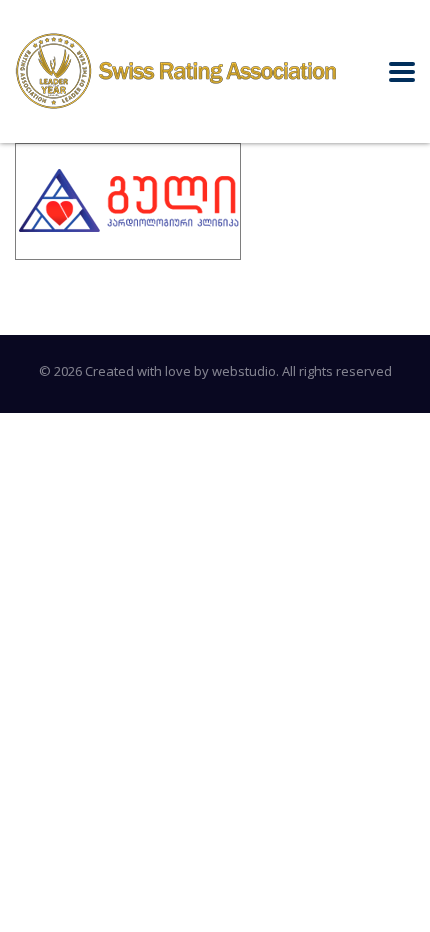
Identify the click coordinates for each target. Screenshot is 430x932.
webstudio (244, 371)
